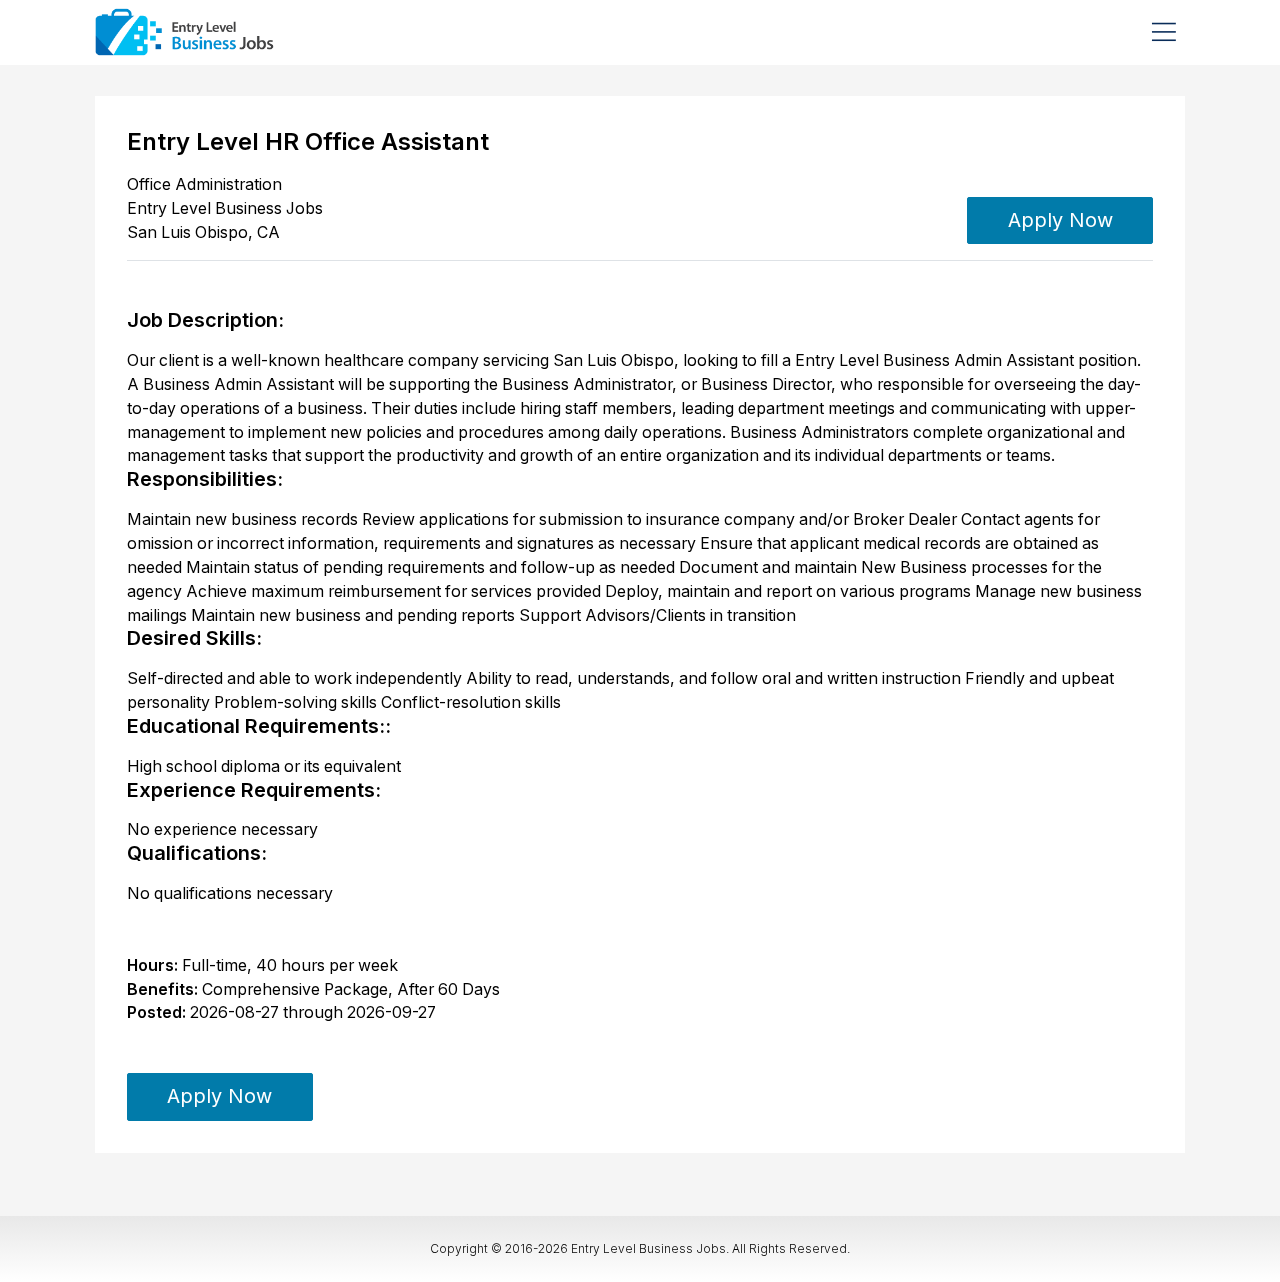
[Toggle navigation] (1164, 32)
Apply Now (1060, 220)
